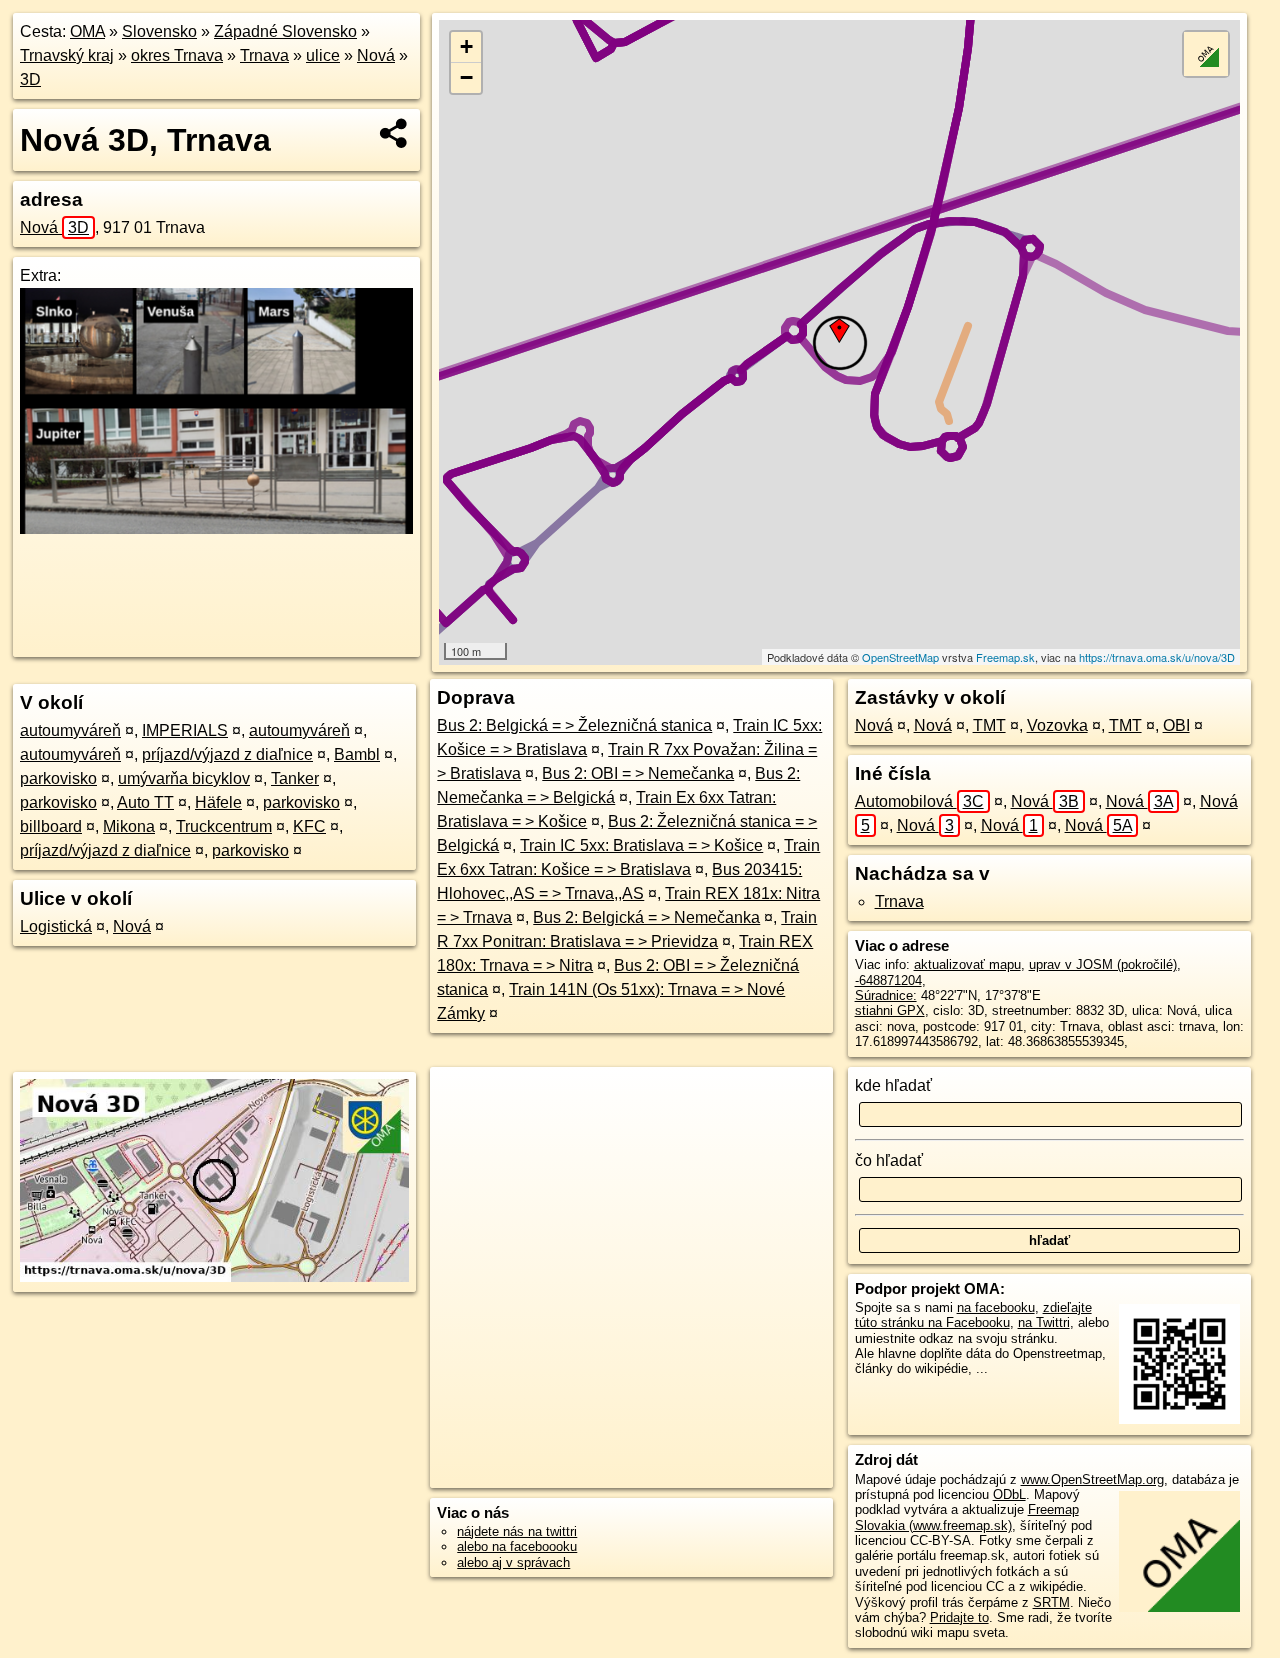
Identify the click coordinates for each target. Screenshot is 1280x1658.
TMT (989, 725)
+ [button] (466, 46)
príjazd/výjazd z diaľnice (227, 754)
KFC (309, 826)
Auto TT (145, 802)
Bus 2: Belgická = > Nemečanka (646, 917)
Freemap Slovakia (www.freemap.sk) (967, 1517)
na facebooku (996, 1307)
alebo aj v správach (513, 1562)
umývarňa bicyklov (184, 778)
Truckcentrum (224, 826)
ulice (323, 55)
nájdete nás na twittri (517, 1531)
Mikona (129, 826)
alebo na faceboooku (517, 1546)
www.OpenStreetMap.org (1092, 1479)
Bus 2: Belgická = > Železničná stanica (574, 725)
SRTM (1051, 1602)
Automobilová (919, 801)
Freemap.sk (1005, 657)
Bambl (357, 754)
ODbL (1009, 1494)
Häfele (218, 802)
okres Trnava (177, 55)
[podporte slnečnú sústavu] (216, 528)
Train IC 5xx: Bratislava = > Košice (641, 845)
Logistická (56, 926)
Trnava (264, 55)
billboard (51, 826)
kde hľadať (893, 1085)
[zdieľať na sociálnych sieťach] (394, 133)
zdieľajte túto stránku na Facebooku (973, 1315)
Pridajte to (959, 1617)
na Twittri (1044, 1322)
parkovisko (58, 778)
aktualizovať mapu (967, 964)
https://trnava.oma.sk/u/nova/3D (1157, 657)
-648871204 (888, 980)
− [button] (466, 77)
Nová (376, 55)
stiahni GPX (890, 1010)
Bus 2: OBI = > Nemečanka (638, 773)
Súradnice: (886, 995)
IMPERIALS (185, 730)
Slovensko (159, 31)
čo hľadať (889, 1160)
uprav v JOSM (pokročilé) (1103, 964)
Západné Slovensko (285, 31)
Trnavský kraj (67, 55)
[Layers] (1206, 54)
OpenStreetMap (900, 657)
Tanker (295, 778)
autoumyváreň (70, 730)
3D (30, 79)
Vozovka (1057, 725)
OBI (1176, 725)
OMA (87, 31)
